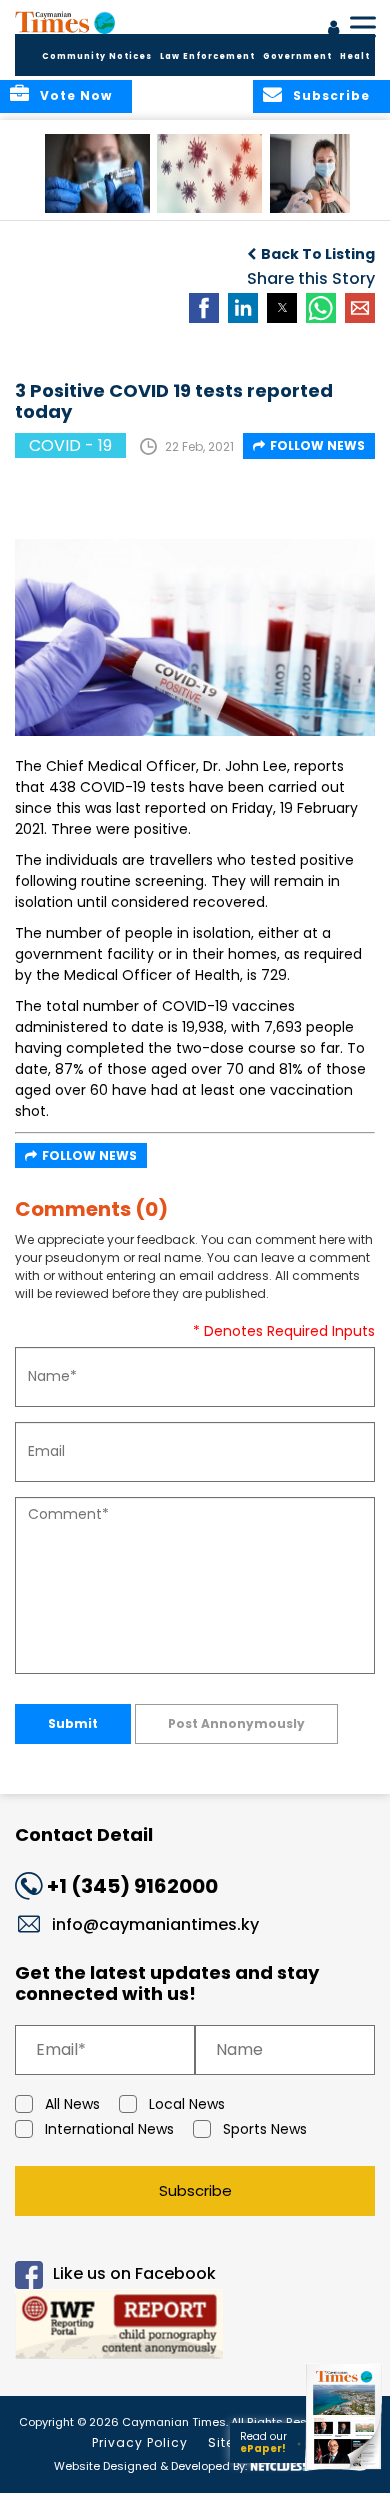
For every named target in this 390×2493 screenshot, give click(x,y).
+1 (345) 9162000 (132, 1886)
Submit (73, 1723)
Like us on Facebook (134, 2273)
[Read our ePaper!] (345, 2470)
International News (109, 2129)
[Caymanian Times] (65, 22)
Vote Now (76, 95)
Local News (187, 2104)
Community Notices (97, 56)
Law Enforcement (207, 56)
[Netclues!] (278, 2464)
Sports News (265, 2129)
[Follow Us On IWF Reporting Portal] (195, 2327)
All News (72, 2104)
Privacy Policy (140, 2442)
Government (297, 56)
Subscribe (195, 2190)
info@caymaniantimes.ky (155, 1924)
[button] (97, 173)
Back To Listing (318, 254)
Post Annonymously (236, 1723)
